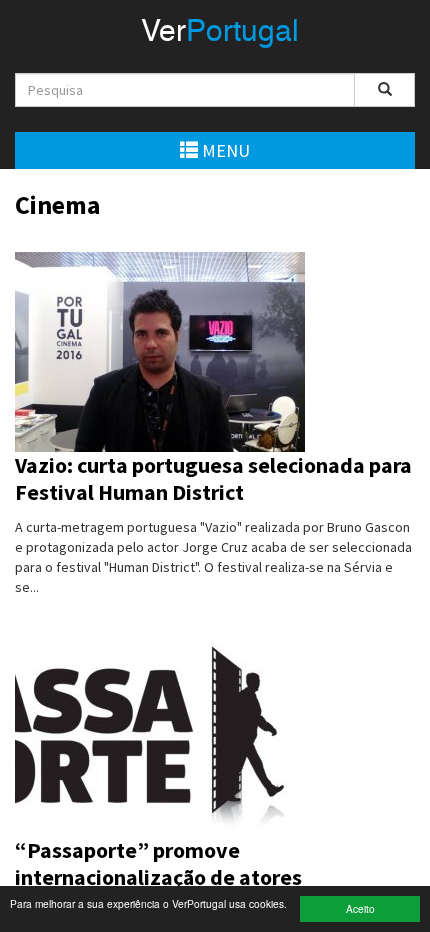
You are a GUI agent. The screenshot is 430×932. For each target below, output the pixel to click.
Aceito (360, 908)
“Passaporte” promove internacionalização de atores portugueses (158, 877)
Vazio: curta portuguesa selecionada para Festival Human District (213, 479)
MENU (224, 150)
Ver (220, 33)
